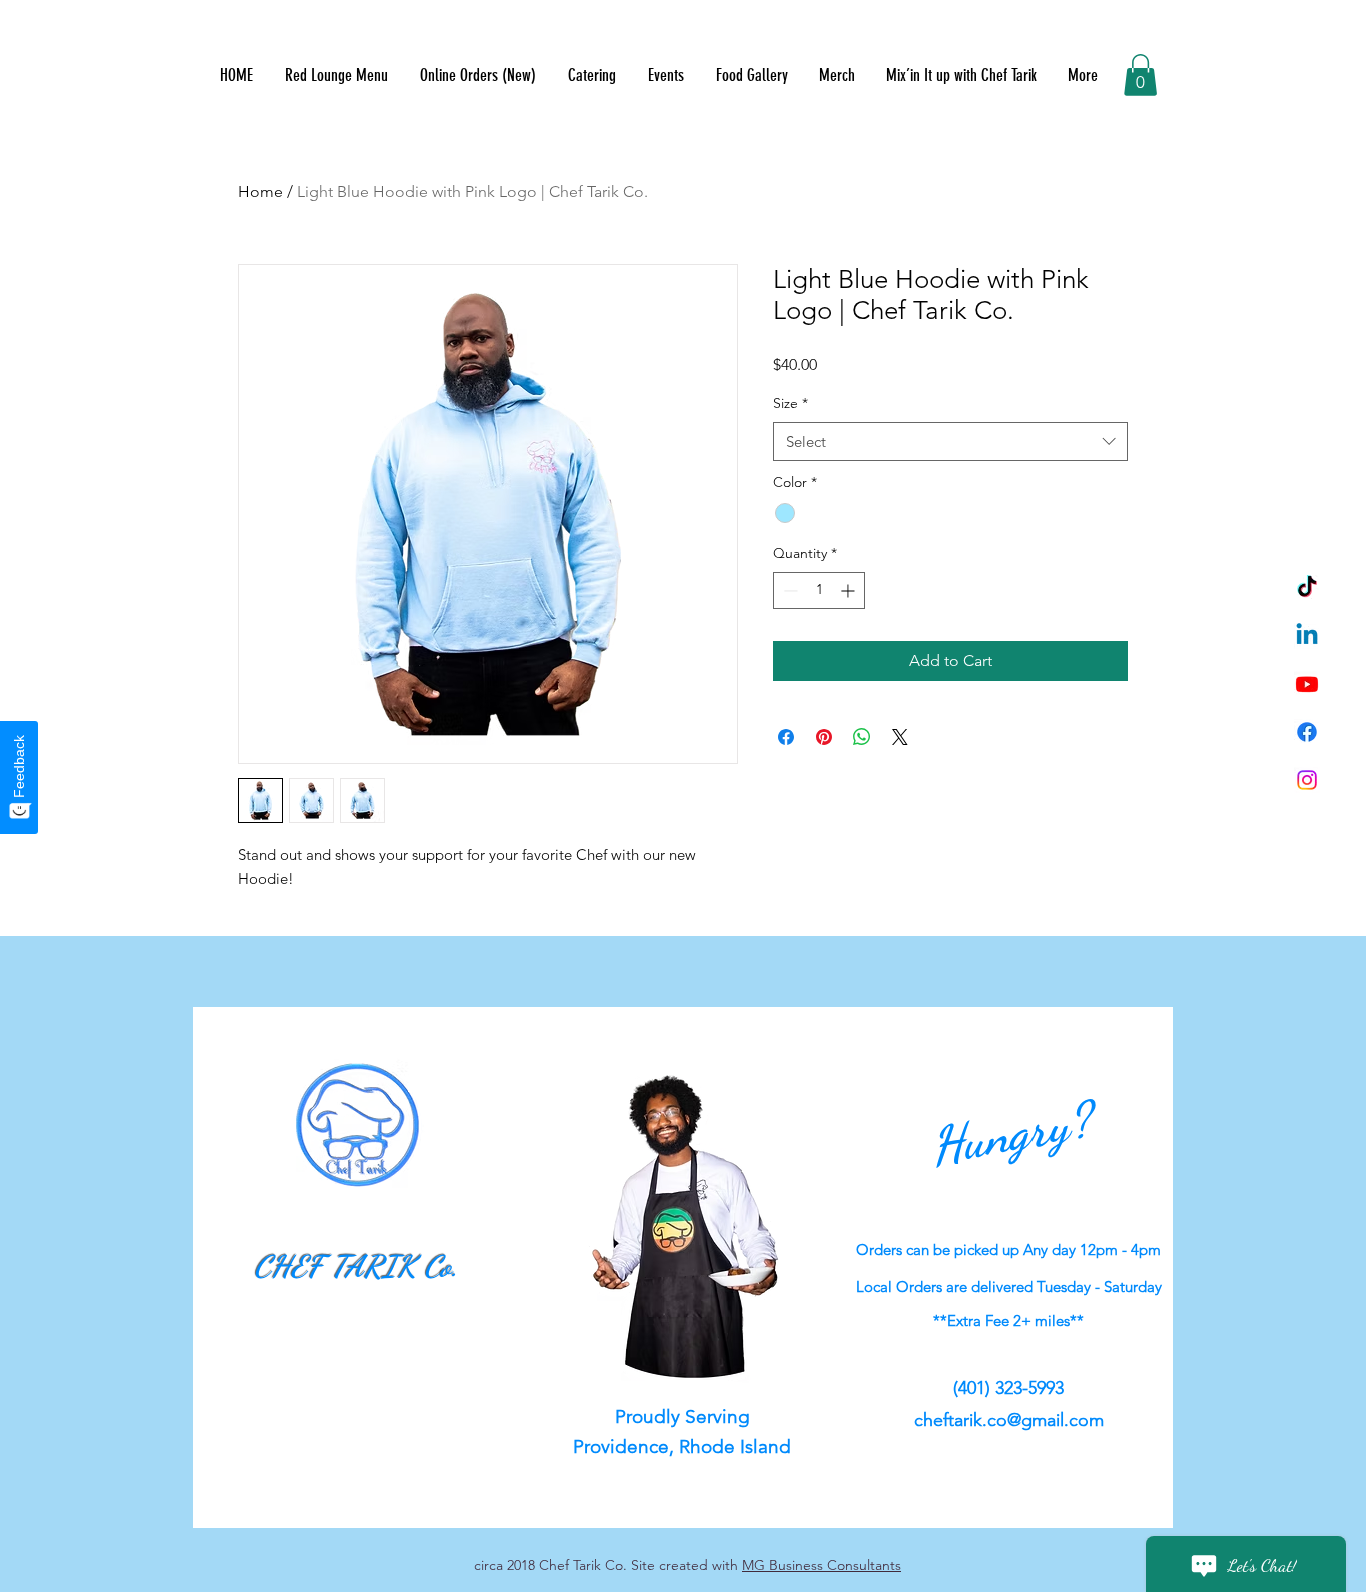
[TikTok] (1307, 588)
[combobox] (950, 441)
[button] (1140, 75)
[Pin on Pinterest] (824, 737)
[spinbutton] (819, 590)
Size (790, 403)
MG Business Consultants (821, 1565)
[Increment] (849, 590)
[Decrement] (788, 590)
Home (260, 191)
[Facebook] (1307, 732)
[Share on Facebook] (786, 737)
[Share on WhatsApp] (862, 737)
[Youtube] (1307, 684)
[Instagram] (1307, 780)
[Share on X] (900, 737)
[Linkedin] (1307, 636)
